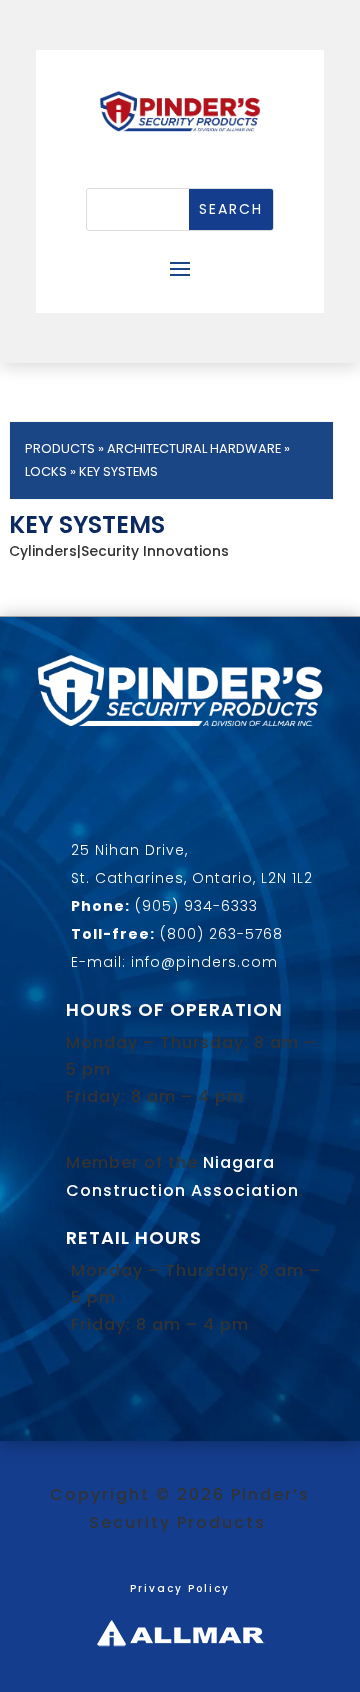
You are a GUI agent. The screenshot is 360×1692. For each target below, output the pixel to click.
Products (60, 448)
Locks (46, 471)
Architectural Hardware (194, 448)
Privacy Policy (180, 1588)
